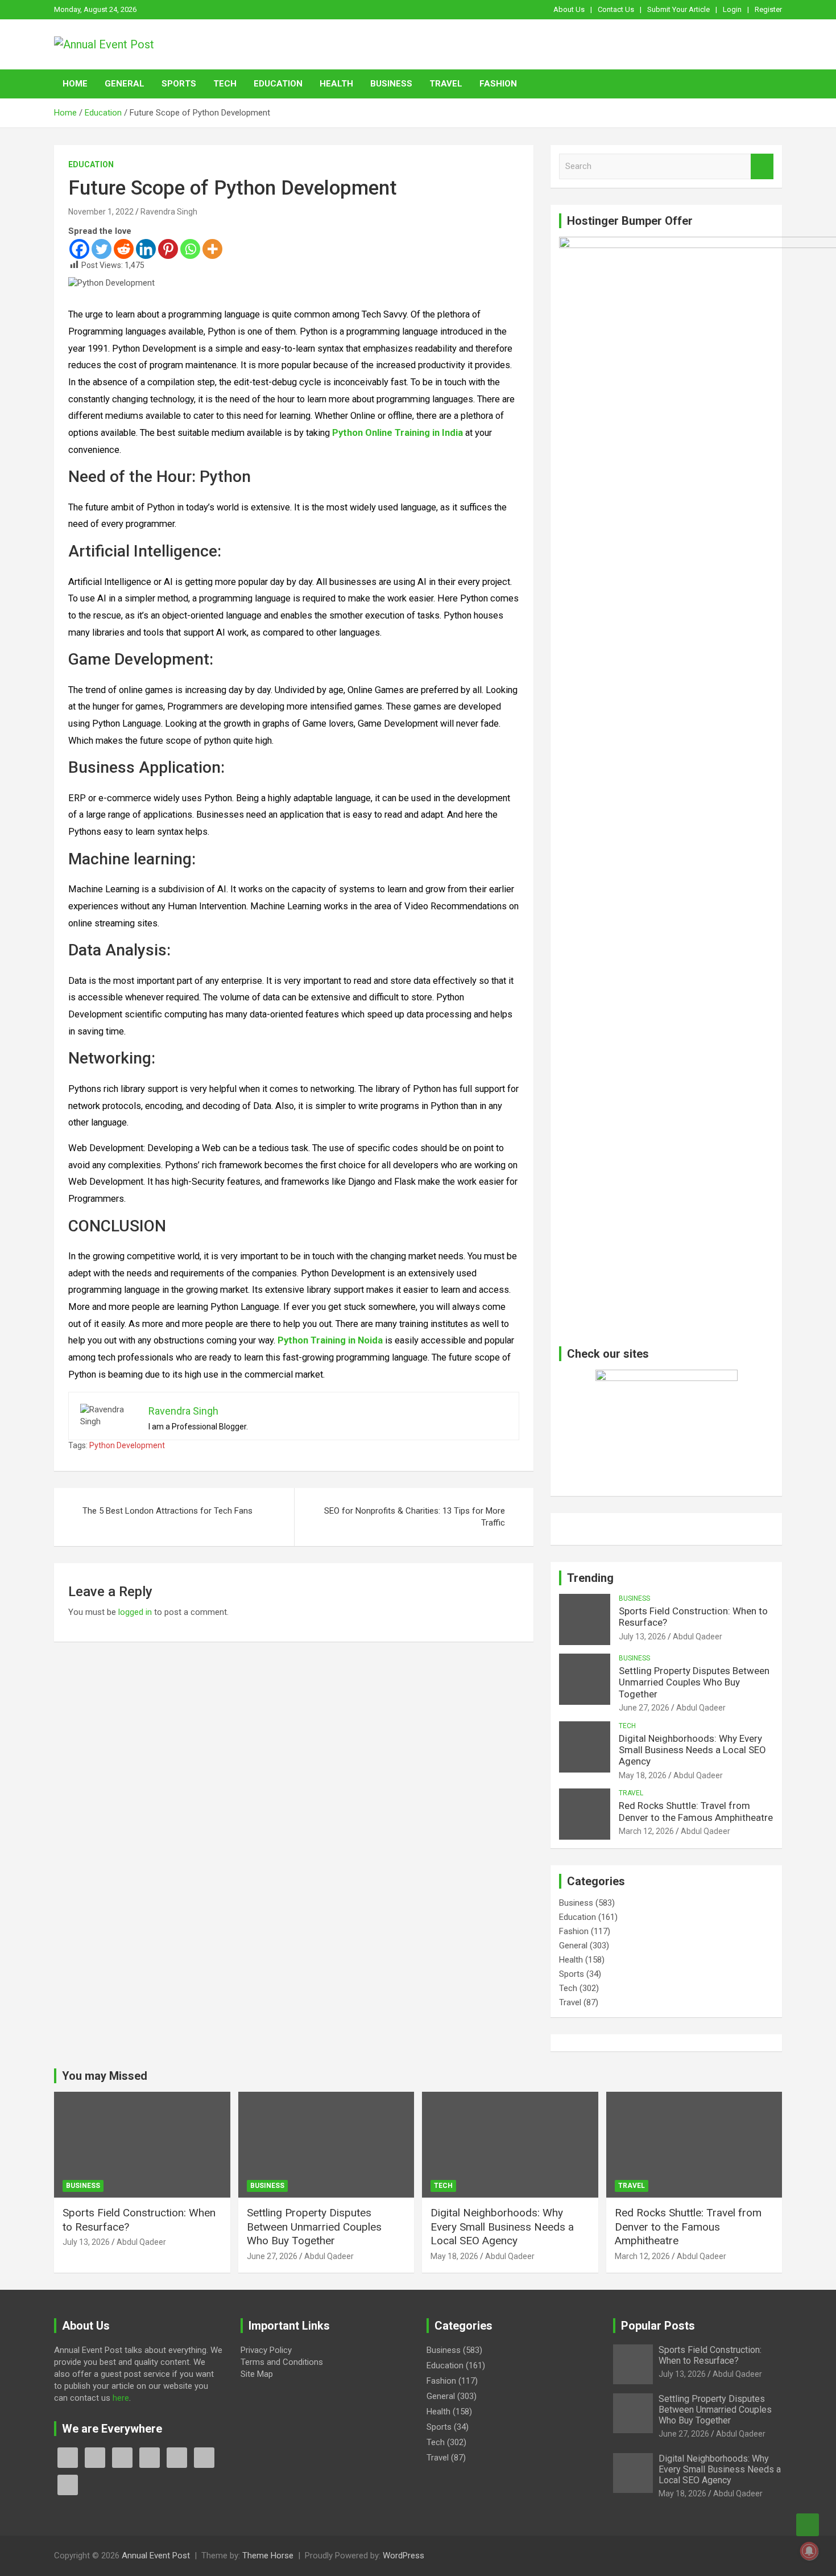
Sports (179, 84)
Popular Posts (658, 2326)
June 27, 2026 (644, 1708)
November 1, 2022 (101, 212)
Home (75, 84)
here (121, 2398)
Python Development (127, 1445)
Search (762, 166)
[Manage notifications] (809, 2551)
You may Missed (105, 2076)
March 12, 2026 (646, 1831)
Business (391, 84)
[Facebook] (79, 249)
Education (278, 84)
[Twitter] (102, 249)
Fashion (498, 84)
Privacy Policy (266, 2350)
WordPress (403, 2556)
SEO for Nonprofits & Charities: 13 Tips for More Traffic (415, 1517)
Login (732, 9)
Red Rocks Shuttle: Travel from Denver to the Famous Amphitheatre (696, 1811)
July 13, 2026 (642, 1637)
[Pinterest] (168, 249)
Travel (446, 84)
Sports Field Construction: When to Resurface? (710, 2355)
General (125, 84)
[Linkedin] (146, 249)
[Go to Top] (808, 2525)
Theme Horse (268, 2556)
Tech (225, 84)
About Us (569, 9)
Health (336, 84)
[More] (212, 249)
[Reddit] (124, 249)
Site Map (257, 2374)
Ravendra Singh (169, 212)
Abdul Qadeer (698, 1637)
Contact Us (616, 9)
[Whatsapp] (190, 249)
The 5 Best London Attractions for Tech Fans (167, 1511)
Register (768, 9)
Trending (590, 1578)
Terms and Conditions (282, 2362)
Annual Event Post (156, 2556)
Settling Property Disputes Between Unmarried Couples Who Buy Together (694, 1682)
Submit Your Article (678, 9)
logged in (135, 1612)
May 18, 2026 (643, 1775)
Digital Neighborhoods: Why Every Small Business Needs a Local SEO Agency (692, 1750)
